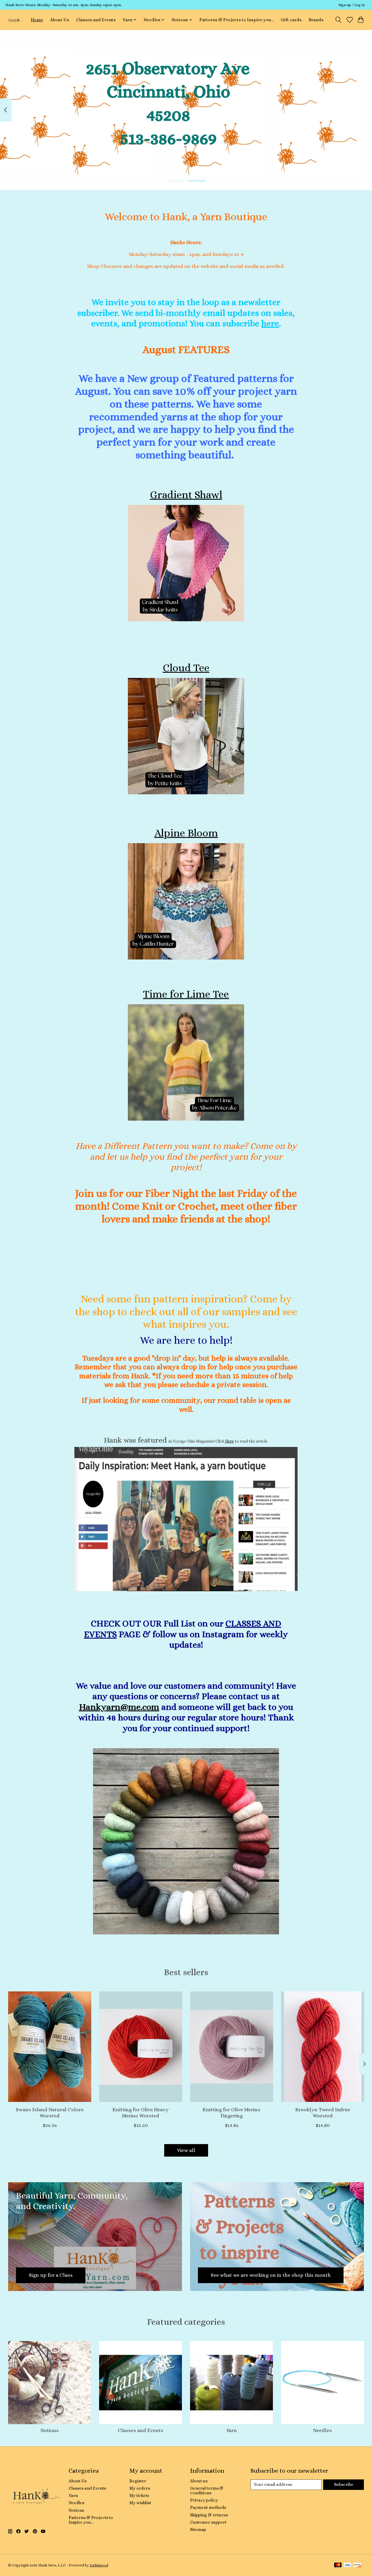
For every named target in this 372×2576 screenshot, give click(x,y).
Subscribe (344, 2484)
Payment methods (208, 2507)
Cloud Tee (186, 668)
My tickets (139, 2495)
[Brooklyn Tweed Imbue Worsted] (323, 2047)
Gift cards (291, 20)
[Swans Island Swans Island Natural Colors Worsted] (50, 2047)
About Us (60, 20)
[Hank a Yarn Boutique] (15, 20)
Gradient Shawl (186, 495)
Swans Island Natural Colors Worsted (49, 2113)
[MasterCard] (338, 2565)
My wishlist (140, 2503)
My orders (140, 2488)
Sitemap (198, 2529)
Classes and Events (96, 20)
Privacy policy (204, 2500)
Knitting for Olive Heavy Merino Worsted (141, 2113)
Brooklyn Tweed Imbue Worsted (322, 2113)
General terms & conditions (207, 2490)
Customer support (208, 2522)
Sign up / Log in (352, 5)
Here (230, 1441)
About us (199, 2481)
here (270, 323)
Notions (50, 2430)
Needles (322, 2430)
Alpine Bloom (186, 833)
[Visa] (348, 2565)
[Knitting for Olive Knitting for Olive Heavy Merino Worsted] (141, 2047)
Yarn (231, 2430)
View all (186, 2150)
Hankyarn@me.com (119, 1707)
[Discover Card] (357, 2565)
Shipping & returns (209, 2515)
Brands (316, 20)
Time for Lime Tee (186, 994)
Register (138, 2481)
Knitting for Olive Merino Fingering (231, 2113)
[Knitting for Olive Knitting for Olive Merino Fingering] (232, 2047)
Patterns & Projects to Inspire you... (237, 20)
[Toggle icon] (338, 20)
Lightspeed (99, 2565)
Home (37, 20)
